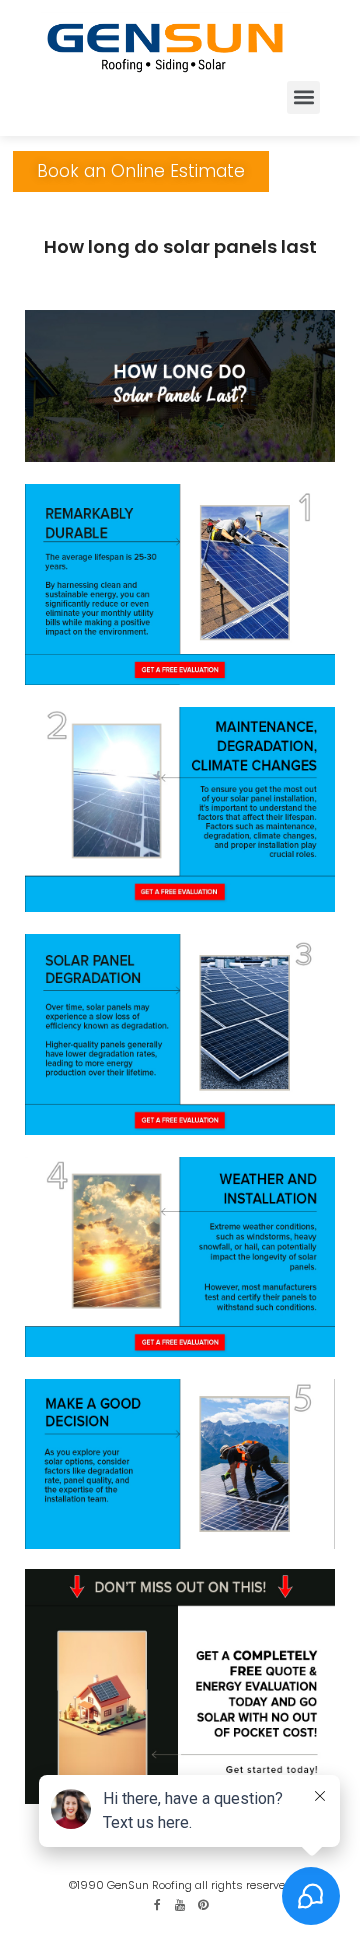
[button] (303, 97)
